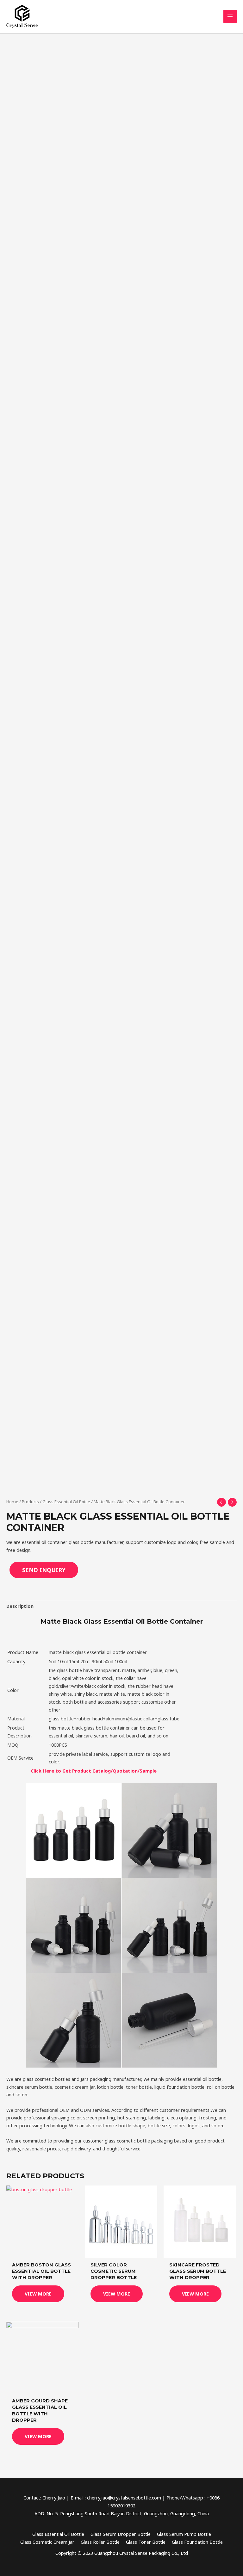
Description (20, 1606)
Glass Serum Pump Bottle (184, 2534)
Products (30, 1502)
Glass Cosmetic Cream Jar (47, 2542)
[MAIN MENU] (230, 16)
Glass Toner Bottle (146, 2542)
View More (38, 2294)
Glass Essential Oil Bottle (66, 1502)
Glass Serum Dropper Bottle (121, 2534)
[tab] (20, 1606)
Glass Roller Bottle (100, 2542)
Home (12, 1502)
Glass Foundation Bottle (197, 2542)
